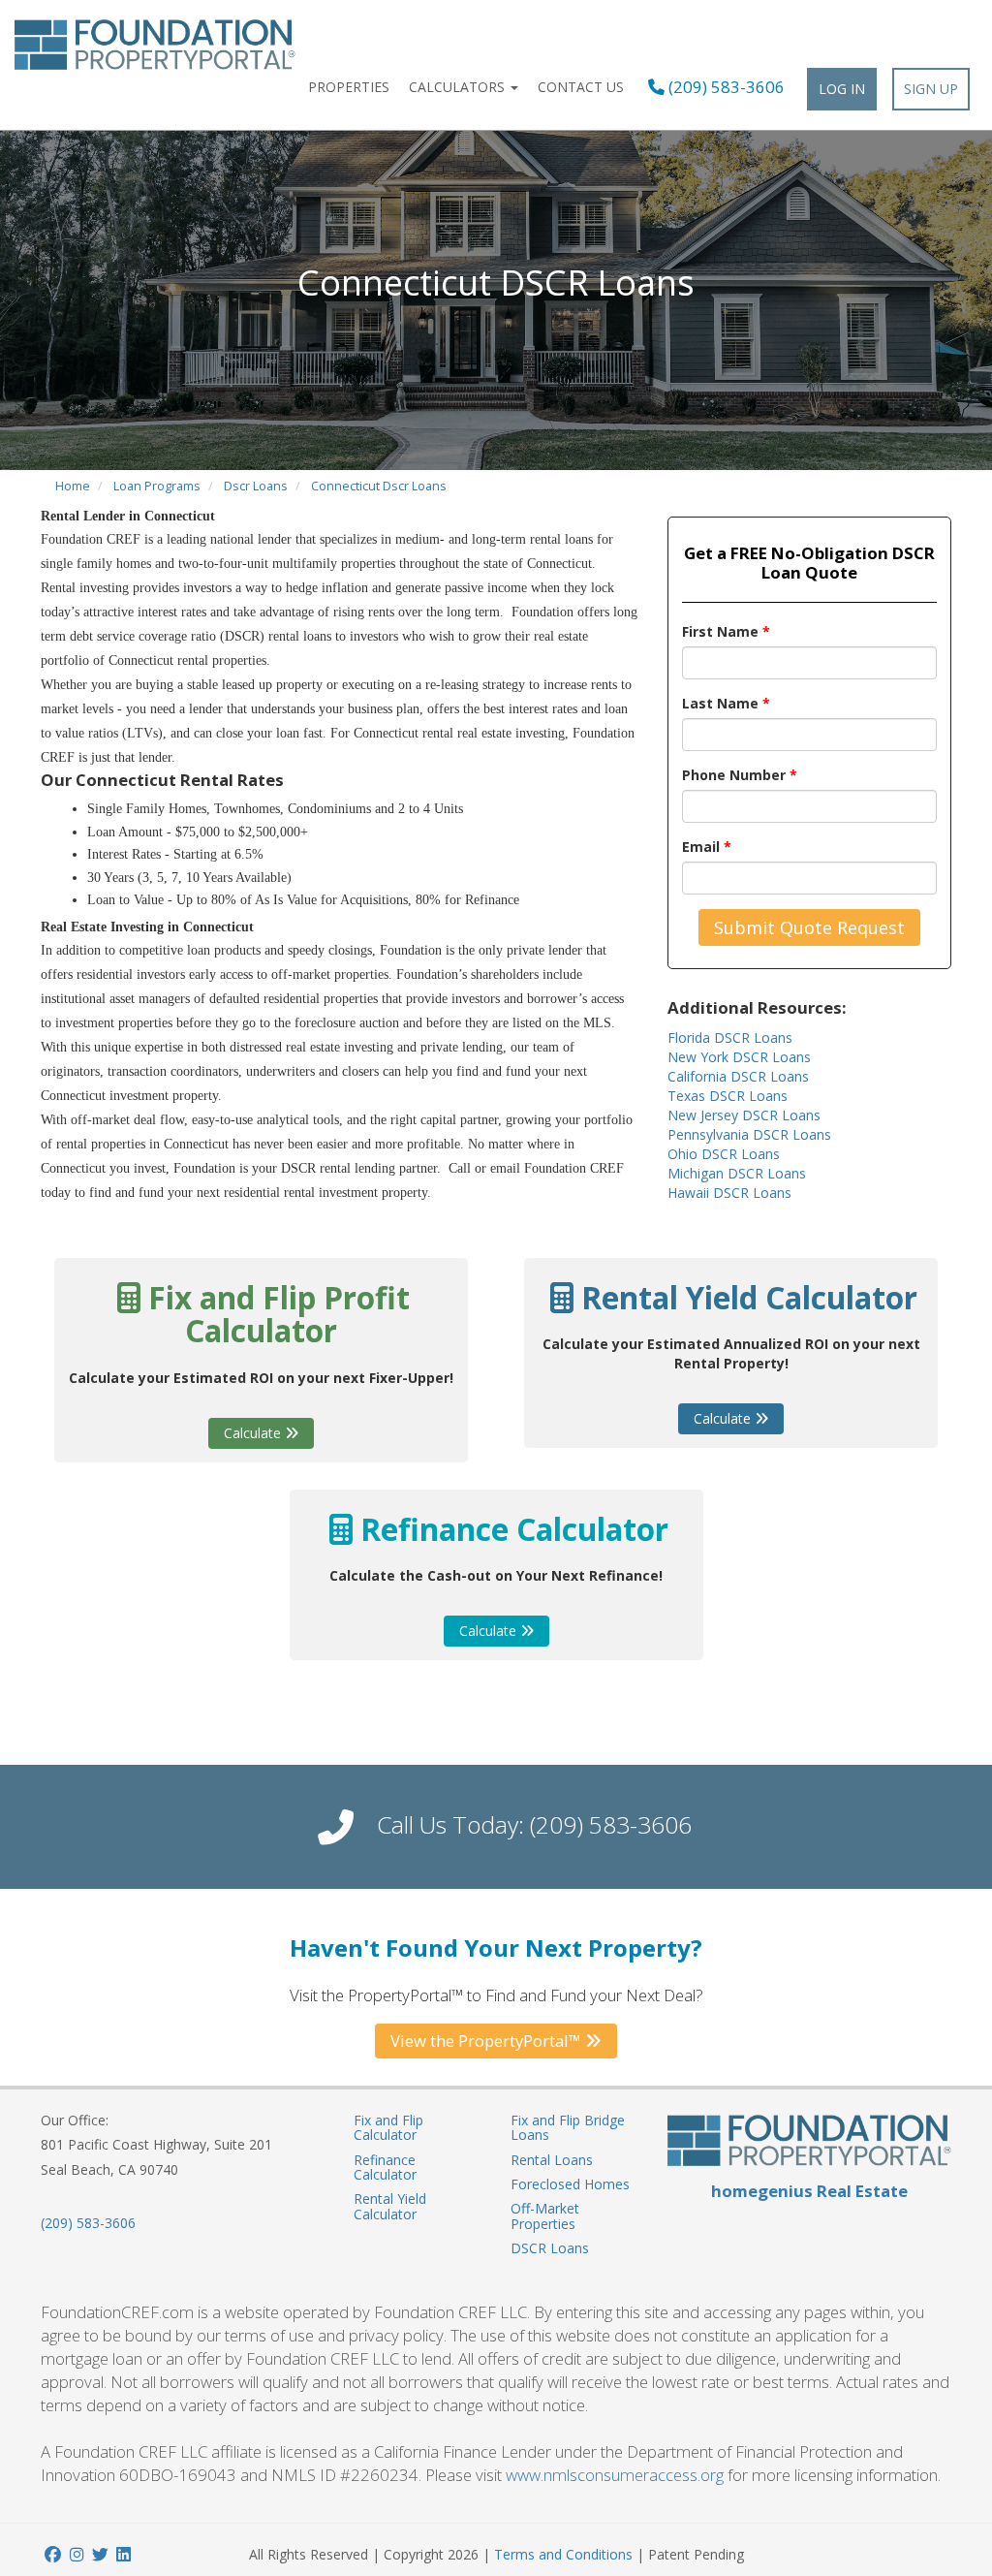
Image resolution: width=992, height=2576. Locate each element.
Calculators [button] (459, 87)
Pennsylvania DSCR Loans (749, 1134)
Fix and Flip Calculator (388, 2127)
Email (707, 847)
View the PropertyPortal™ (488, 2041)
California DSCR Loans (738, 1076)
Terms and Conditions (563, 2554)
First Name (726, 631)
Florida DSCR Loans (730, 1037)
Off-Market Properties (545, 2215)
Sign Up (931, 89)
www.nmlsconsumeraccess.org (615, 2475)
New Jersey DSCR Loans (744, 1115)
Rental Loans (552, 2160)
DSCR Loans (550, 2248)
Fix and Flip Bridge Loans (568, 2127)
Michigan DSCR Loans (737, 1173)
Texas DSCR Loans (728, 1096)
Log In (842, 89)
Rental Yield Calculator (390, 2206)
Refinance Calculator (385, 2167)
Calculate (254, 1433)
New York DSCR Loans (739, 1057)
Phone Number (740, 775)
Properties (349, 87)
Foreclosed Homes (570, 2184)
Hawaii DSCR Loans (729, 1193)
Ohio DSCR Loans (724, 1154)
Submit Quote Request (809, 927)
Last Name (726, 703)
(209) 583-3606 (725, 87)
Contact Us (581, 87)
